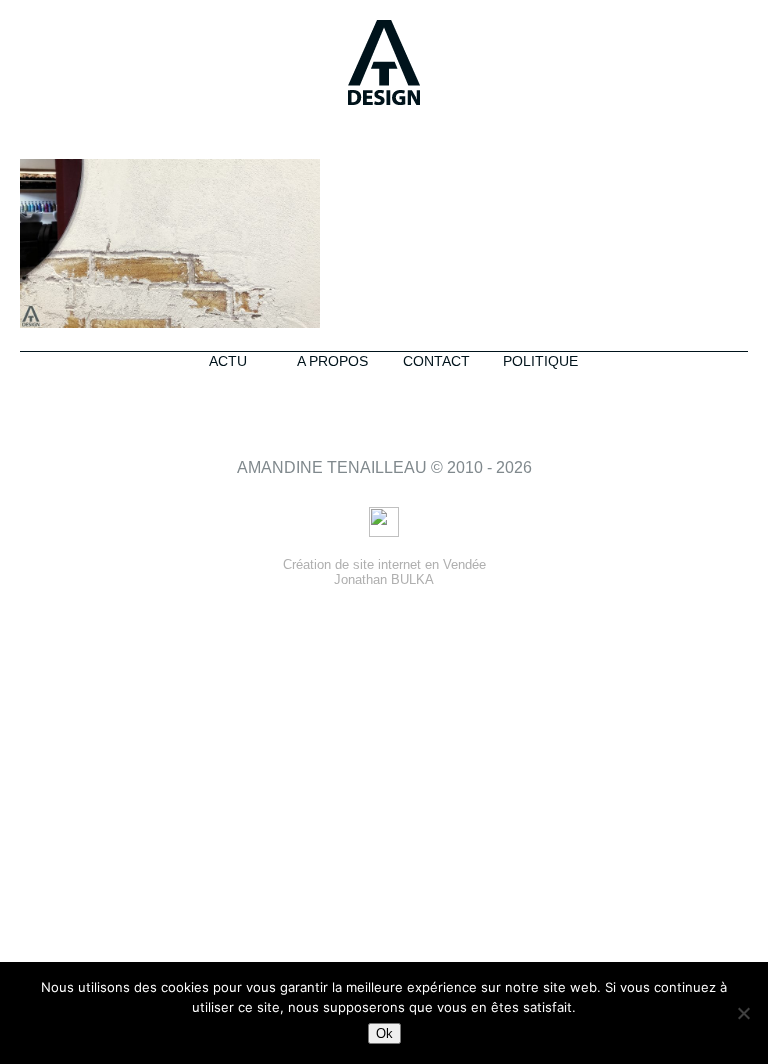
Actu (228, 361)
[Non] (743, 1013)
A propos (332, 361)
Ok (384, 1033)
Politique (540, 361)
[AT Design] (384, 64)
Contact (436, 361)
